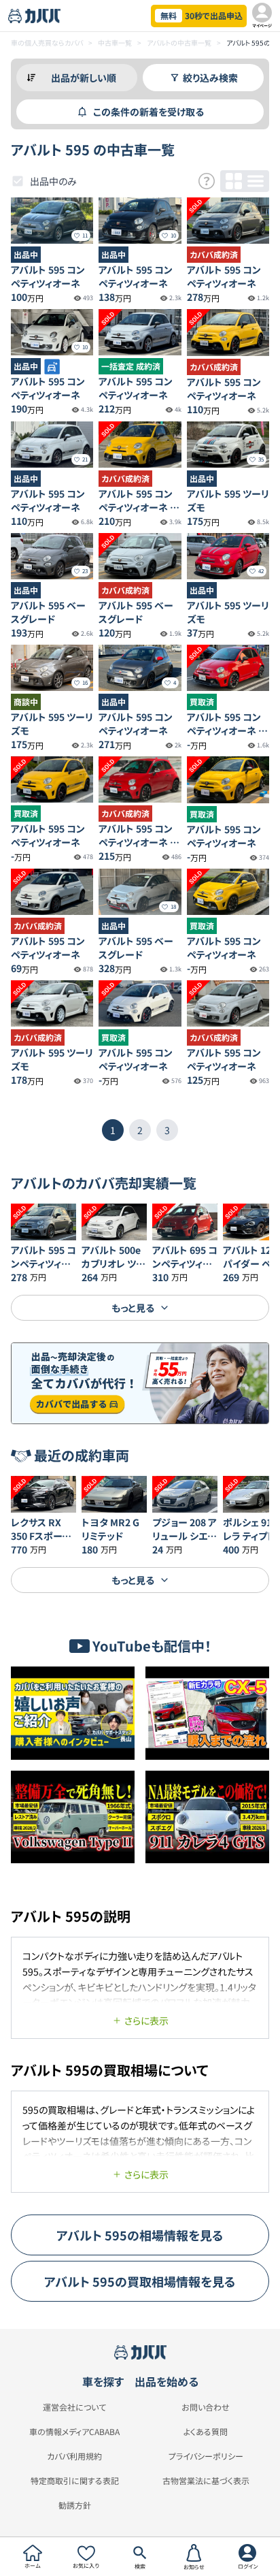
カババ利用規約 (74, 2456)
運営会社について (74, 2407)
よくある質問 (206, 2432)
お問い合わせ (206, 2407)
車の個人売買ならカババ (47, 43)
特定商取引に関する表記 (75, 2481)
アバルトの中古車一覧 (179, 43)
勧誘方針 (75, 2505)
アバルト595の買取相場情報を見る (140, 2281)
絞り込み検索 (210, 78)
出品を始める (167, 2381)
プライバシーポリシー (206, 2456)
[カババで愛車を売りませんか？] (140, 1383)
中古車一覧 (115, 43)
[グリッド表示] (234, 181)
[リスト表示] (256, 181)
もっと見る (133, 1308)
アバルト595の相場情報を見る (140, 2235)
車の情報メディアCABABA (74, 2432)
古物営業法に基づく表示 (206, 2481)
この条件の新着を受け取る (148, 112)
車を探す (103, 2381)
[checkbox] (18, 181)
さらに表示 (146, 2020)
